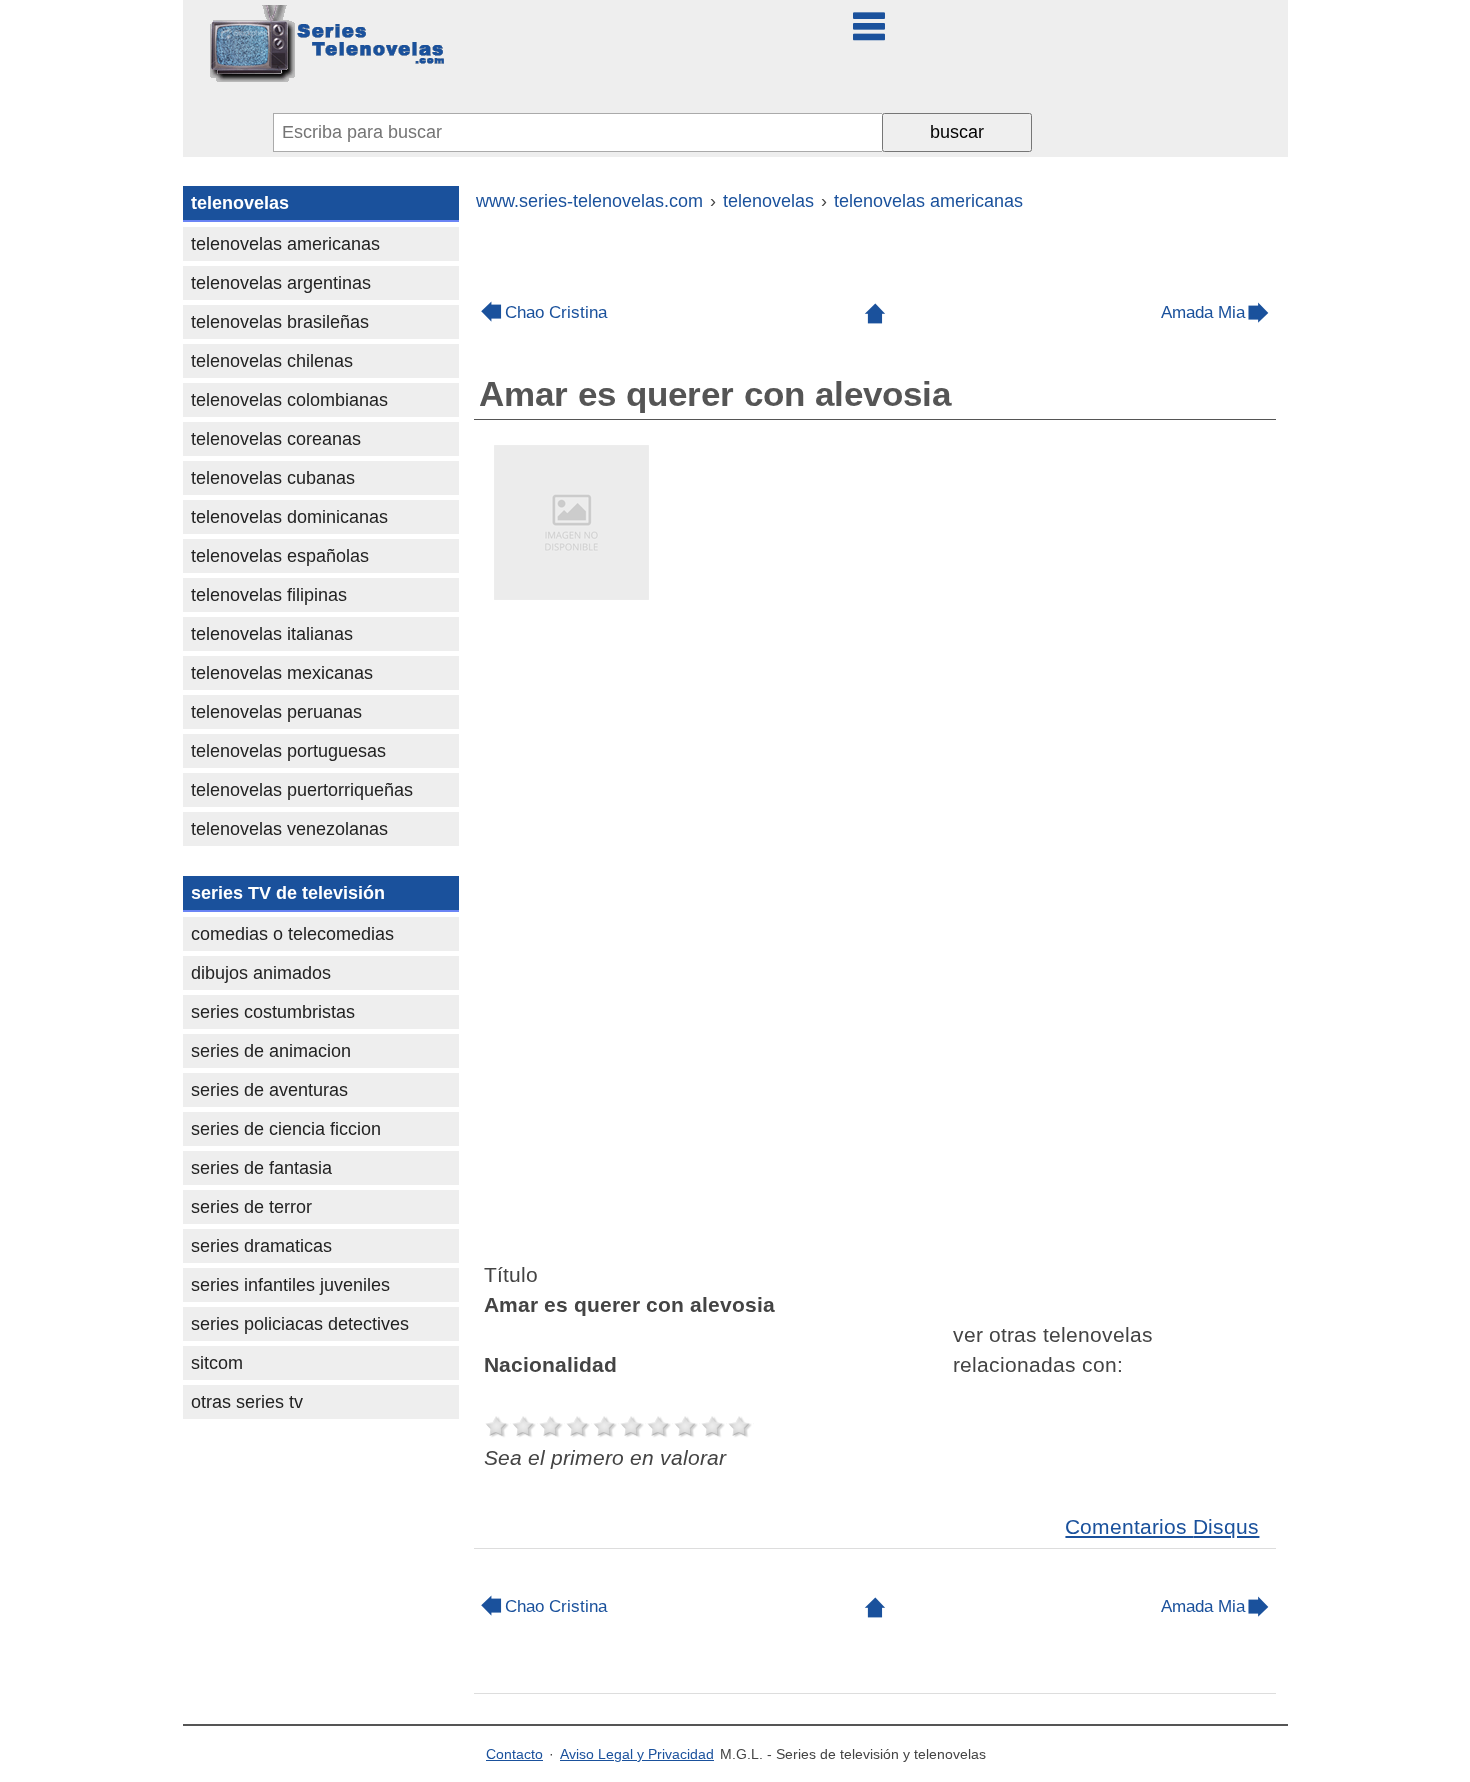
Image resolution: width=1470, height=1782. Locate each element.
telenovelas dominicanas (289, 517)
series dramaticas (261, 1246)
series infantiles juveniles (290, 1285)
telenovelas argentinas (281, 283)
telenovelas (240, 203)
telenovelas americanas (285, 244)
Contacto (514, 1754)
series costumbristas (273, 1012)
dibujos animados (261, 973)
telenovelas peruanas (276, 712)
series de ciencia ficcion (286, 1129)
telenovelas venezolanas (289, 829)
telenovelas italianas (272, 634)
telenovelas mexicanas (282, 673)
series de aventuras (269, 1090)
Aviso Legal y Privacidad (637, 1754)
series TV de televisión (288, 893)
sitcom (217, 1363)
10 (740, 1426)
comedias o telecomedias (292, 934)
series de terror (251, 1207)
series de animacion (271, 1051)
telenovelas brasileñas (280, 322)
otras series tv (247, 1402)
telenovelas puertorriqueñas (302, 790)
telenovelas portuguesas (288, 751)
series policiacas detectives (300, 1324)
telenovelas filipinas (269, 595)
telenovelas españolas (280, 556)
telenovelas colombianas (289, 400)
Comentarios (1162, 1526)
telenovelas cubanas (273, 478)
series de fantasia (261, 1168)
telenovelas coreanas (276, 439)
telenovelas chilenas (272, 361)
